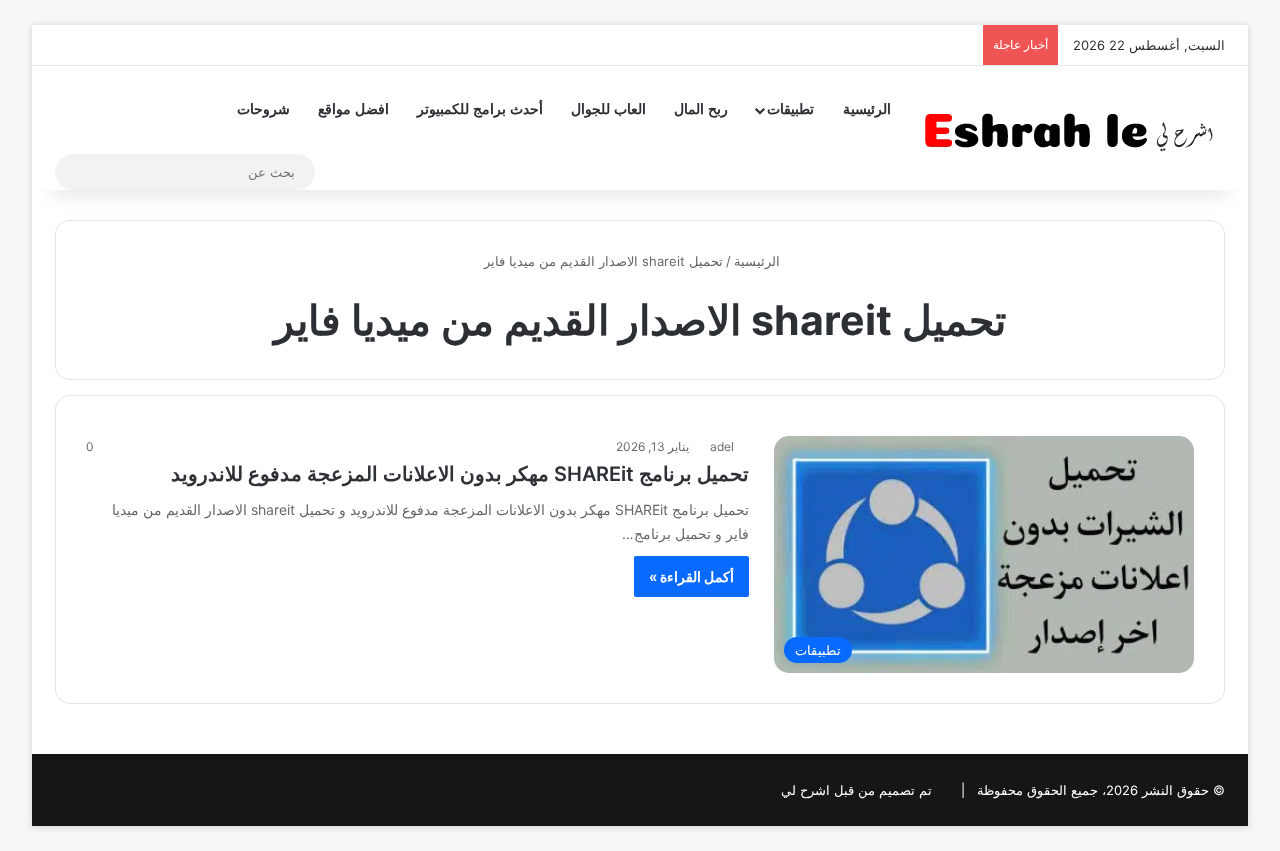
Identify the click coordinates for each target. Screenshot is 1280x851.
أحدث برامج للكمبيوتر (480, 109)
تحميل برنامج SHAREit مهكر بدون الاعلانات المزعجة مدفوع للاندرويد (460, 474)
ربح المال (701, 109)
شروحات (263, 109)
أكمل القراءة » (691, 576)
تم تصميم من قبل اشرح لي (856, 790)
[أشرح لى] (1075, 127)
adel (722, 446)
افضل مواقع (353, 109)
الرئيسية (867, 109)
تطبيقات (790, 109)
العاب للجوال (608, 109)
